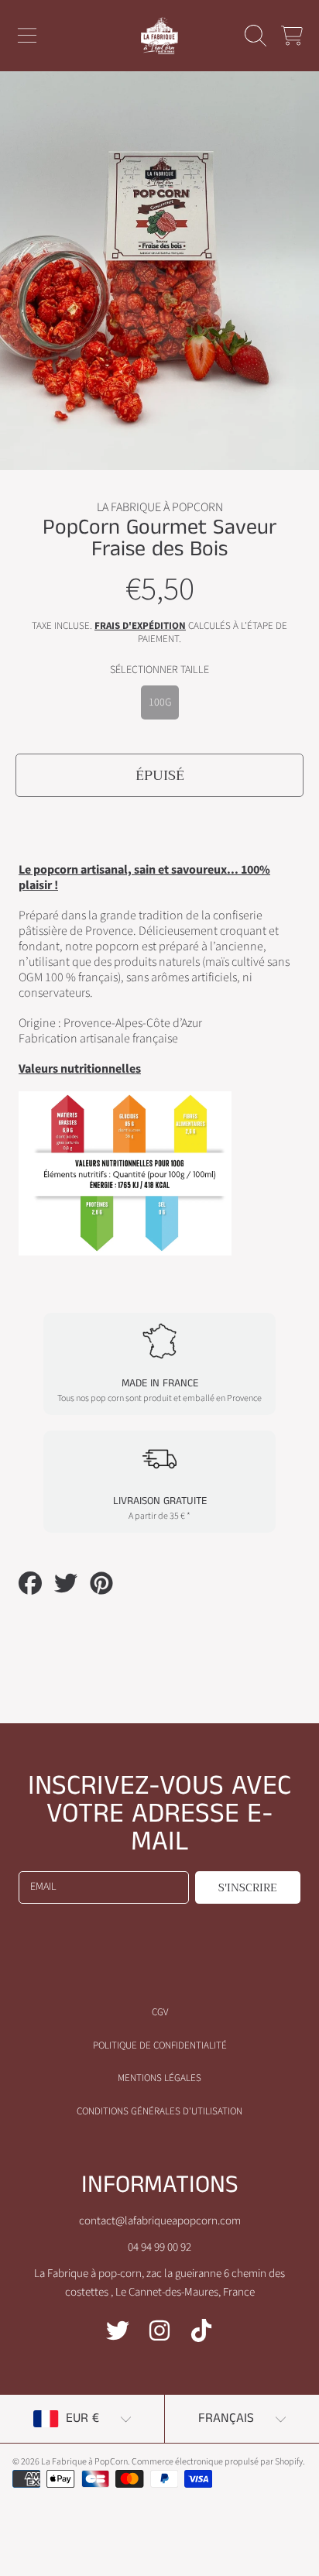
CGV (160, 2012)
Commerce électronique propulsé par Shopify (217, 2462)
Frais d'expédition (140, 626)
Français (226, 2418)
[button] (27, 36)
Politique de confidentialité (160, 2045)
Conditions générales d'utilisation (159, 2111)
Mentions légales (159, 2078)
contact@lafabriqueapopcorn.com (160, 2221)
